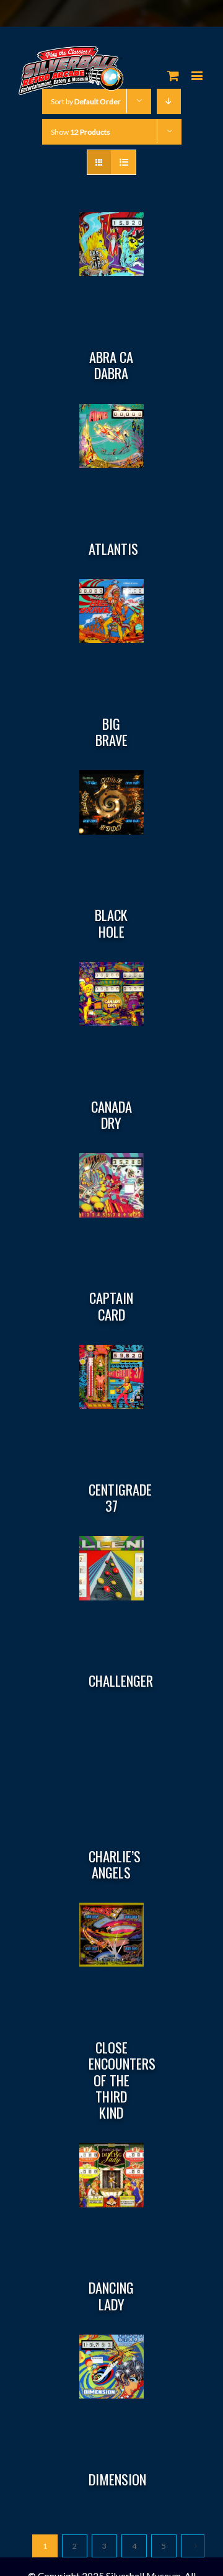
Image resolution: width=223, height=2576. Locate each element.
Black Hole (111, 923)
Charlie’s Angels (115, 1864)
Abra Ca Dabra (111, 365)
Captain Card (111, 1306)
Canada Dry (111, 1115)
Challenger (121, 1681)
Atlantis (113, 549)
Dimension (117, 2479)
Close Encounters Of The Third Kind (122, 2080)
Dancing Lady (111, 2296)
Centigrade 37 (120, 1497)
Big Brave (111, 732)
